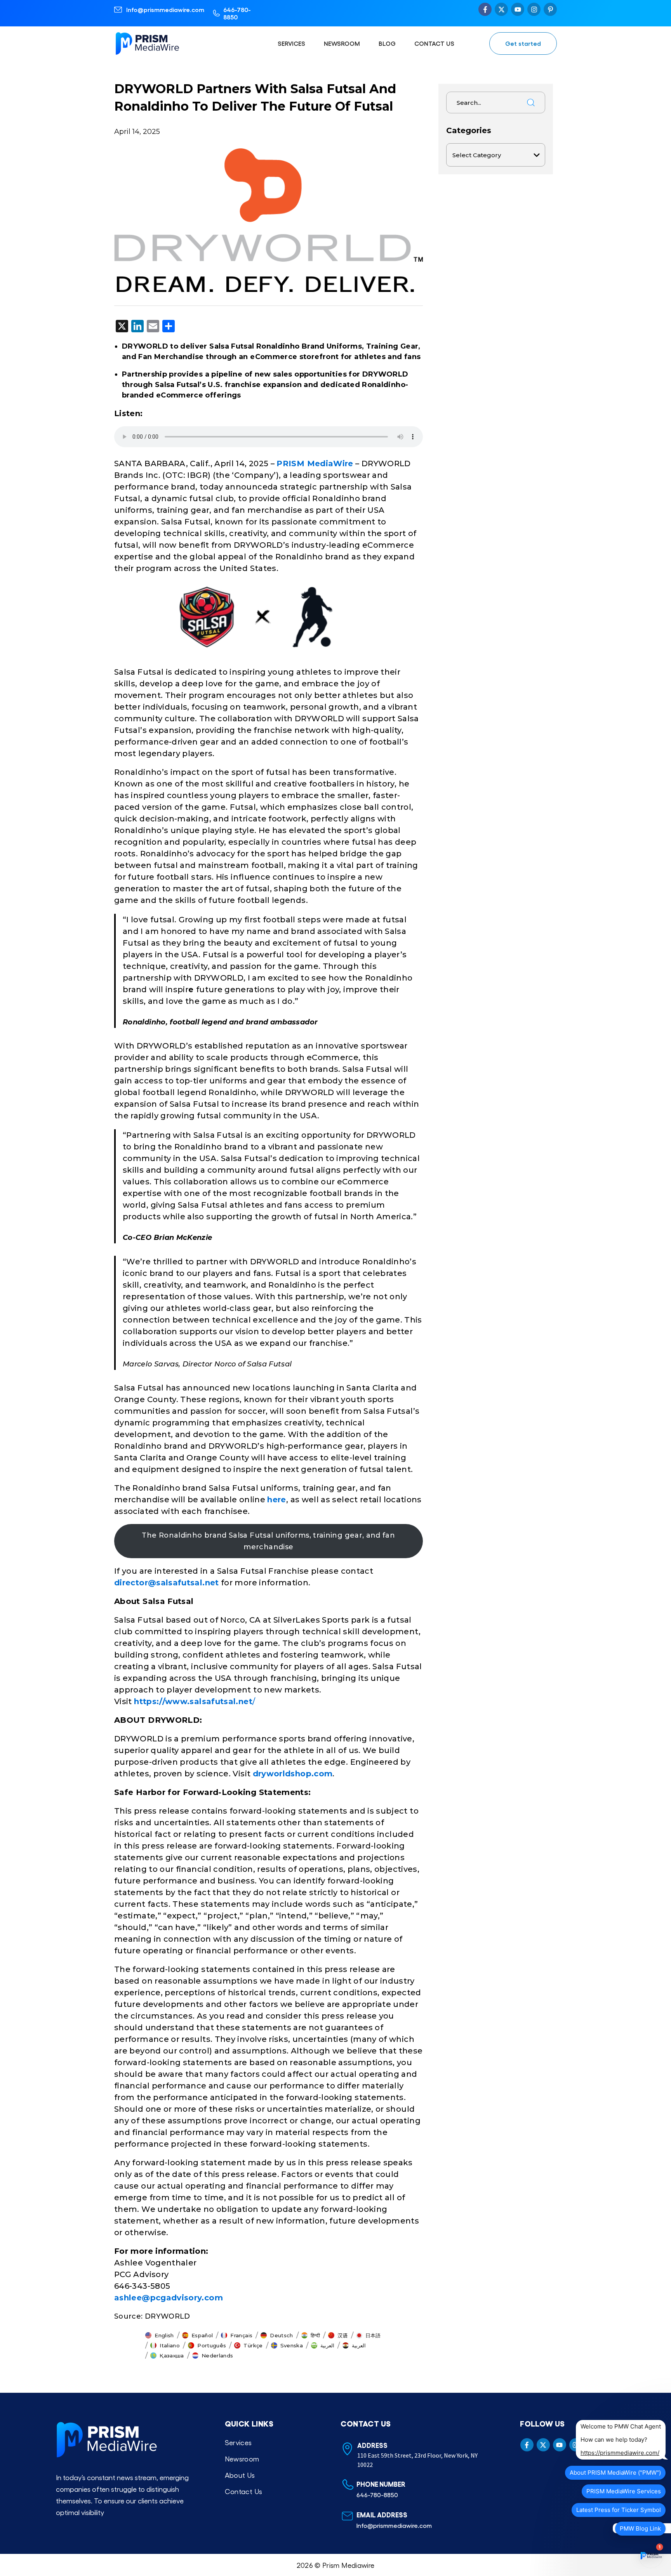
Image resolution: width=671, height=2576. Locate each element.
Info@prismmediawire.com (165, 10)
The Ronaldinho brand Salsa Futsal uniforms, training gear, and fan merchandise (268, 1541)
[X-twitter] (501, 9)
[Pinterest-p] (550, 9)
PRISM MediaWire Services (624, 2491)
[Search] (531, 102)
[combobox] (484, 102)
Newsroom (342, 43)
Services (291, 43)
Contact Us (434, 43)
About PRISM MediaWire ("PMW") (615, 2473)
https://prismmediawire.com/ (620, 2453)
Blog (387, 43)
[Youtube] (518, 9)
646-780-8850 (237, 13)
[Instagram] (534, 9)
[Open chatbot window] (651, 2556)
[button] (160, 2335)
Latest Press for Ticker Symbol (619, 2510)
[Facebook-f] (485, 9)
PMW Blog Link (640, 2528)
